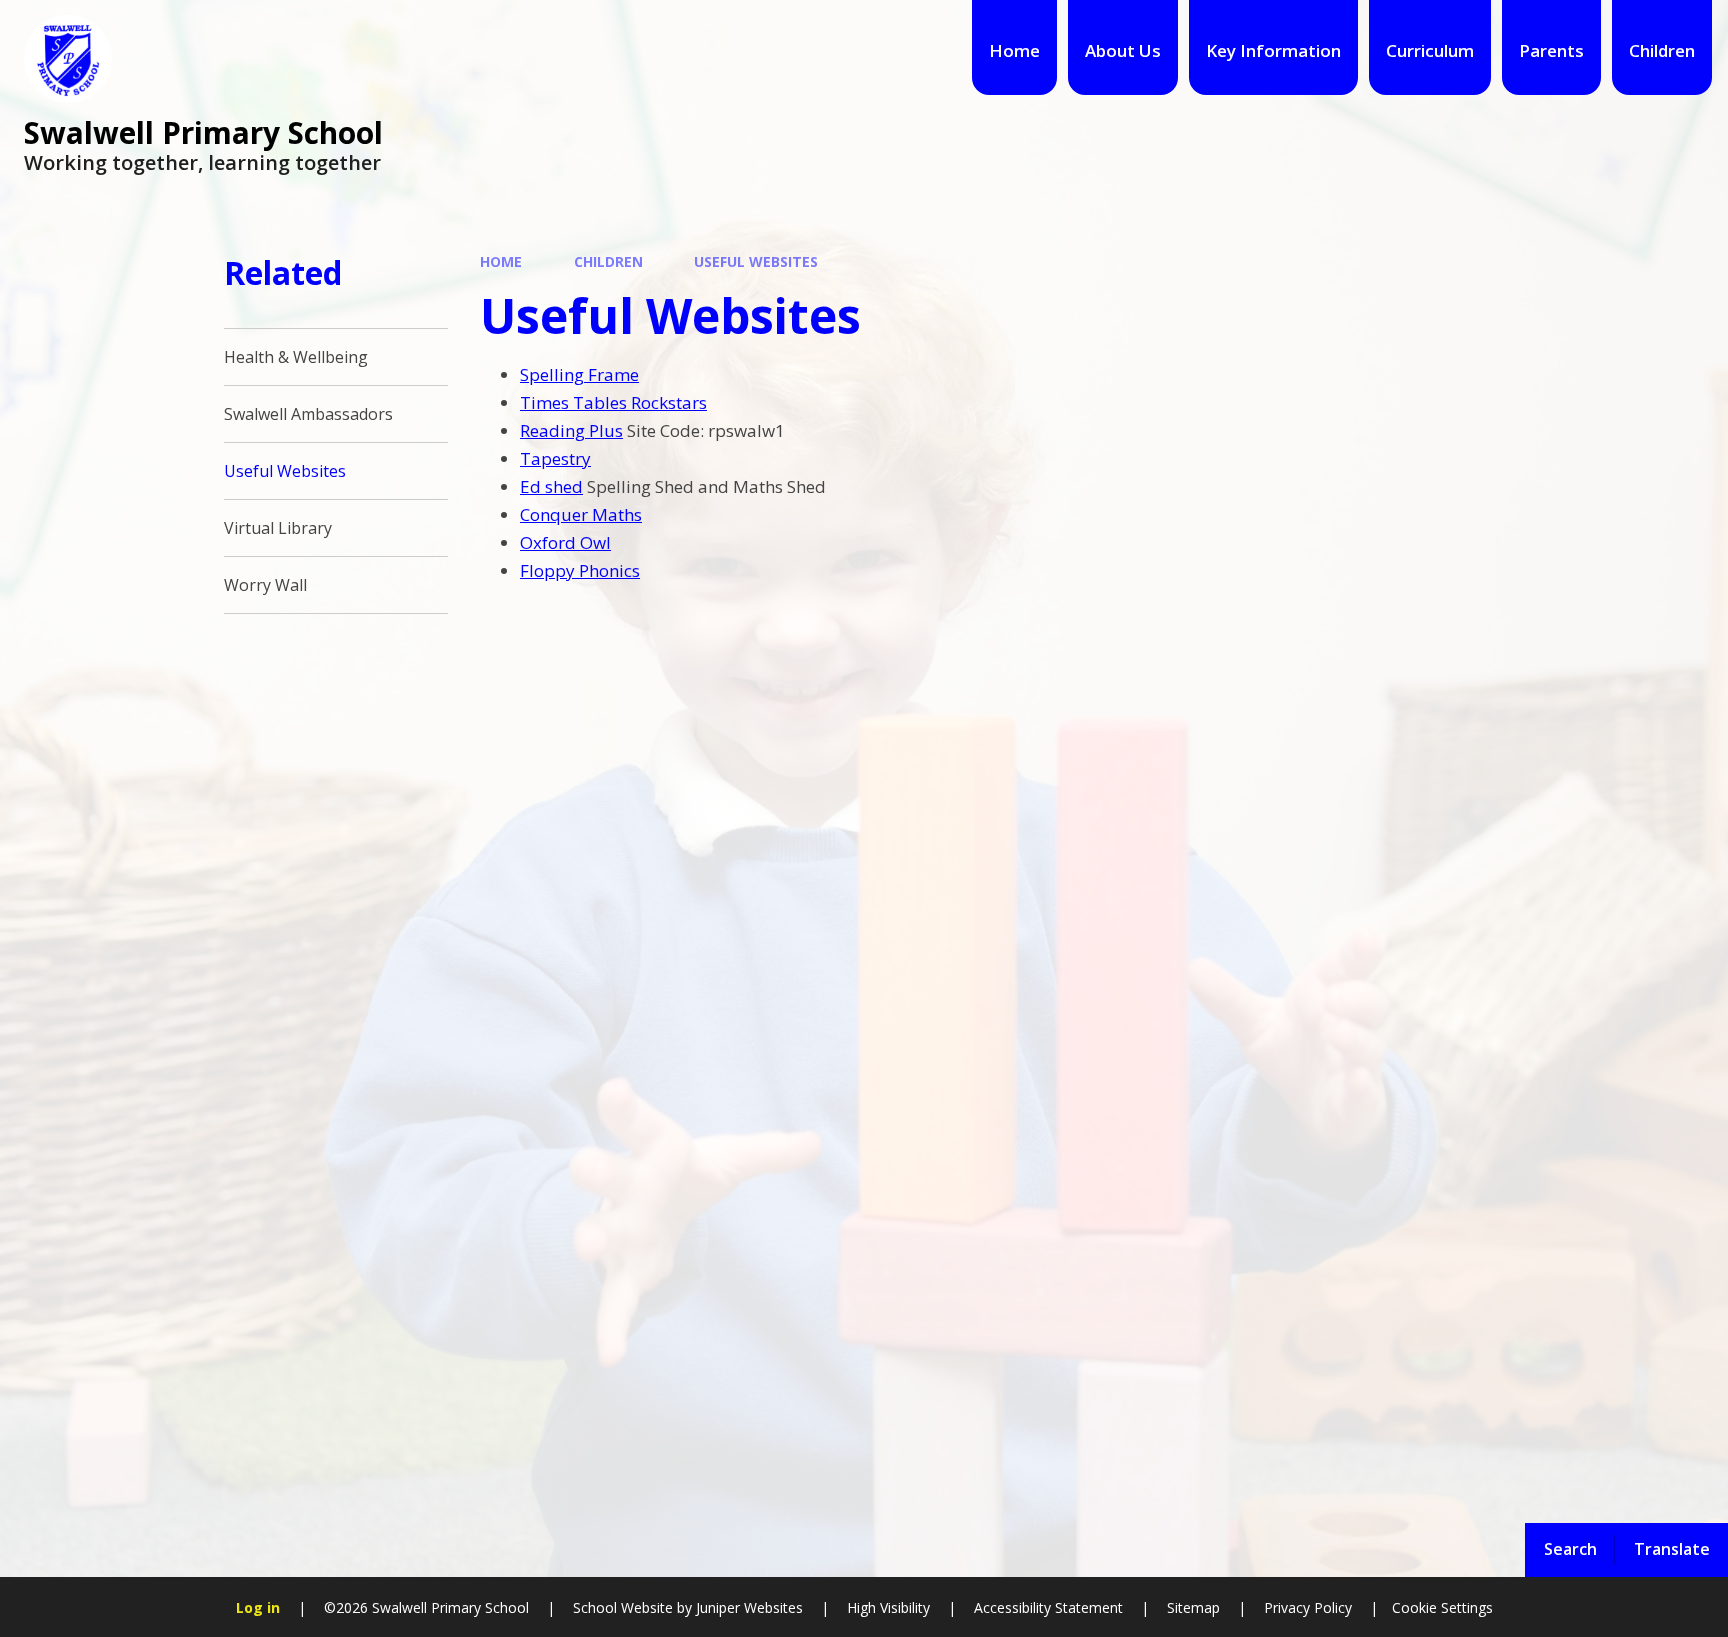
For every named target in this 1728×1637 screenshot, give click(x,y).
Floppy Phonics (580, 570)
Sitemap (1193, 1607)
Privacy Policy (1308, 1607)
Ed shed (551, 486)
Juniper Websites (747, 1607)
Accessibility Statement (1048, 1607)
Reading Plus (571, 430)
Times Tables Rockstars (613, 402)
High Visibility (888, 1607)
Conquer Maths (581, 514)
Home (501, 261)
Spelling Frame (579, 374)
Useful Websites (756, 261)
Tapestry (555, 458)
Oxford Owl (565, 542)
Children (608, 261)
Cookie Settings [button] (1442, 1607)
